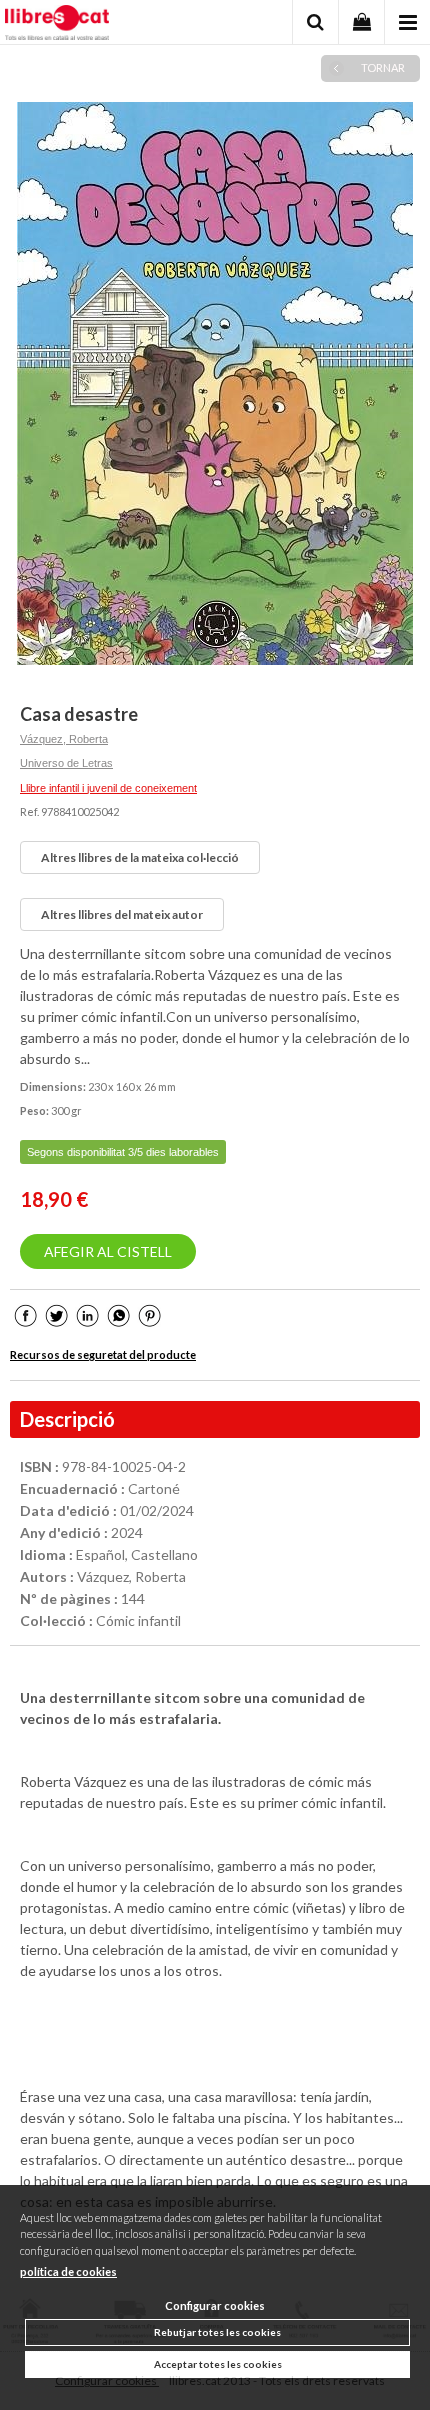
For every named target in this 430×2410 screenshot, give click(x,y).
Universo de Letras (66, 763)
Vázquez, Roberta (64, 739)
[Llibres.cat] (57, 25)
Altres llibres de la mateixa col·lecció (140, 857)
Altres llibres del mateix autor (122, 914)
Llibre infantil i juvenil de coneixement (108, 788)
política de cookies (68, 2271)
